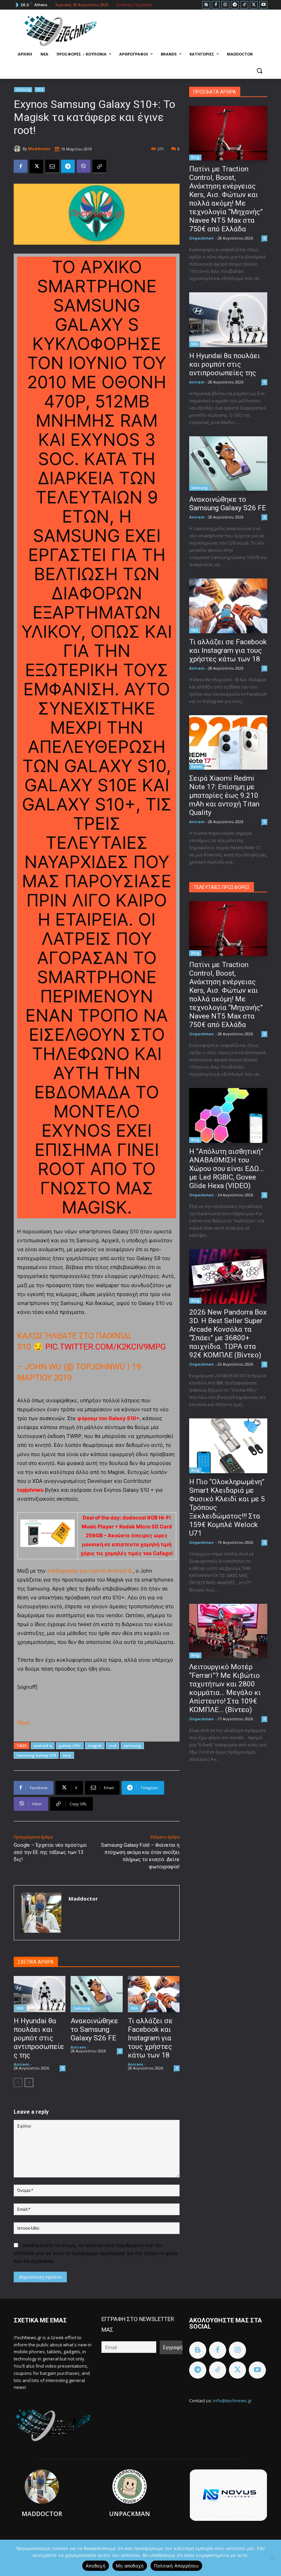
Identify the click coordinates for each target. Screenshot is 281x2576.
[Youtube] (263, 5)
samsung (132, 1745)
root (113, 1745)
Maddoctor (39, 149)
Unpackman (201, 238)
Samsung (23, 89)
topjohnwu (30, 1490)
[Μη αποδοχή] (272, 2558)
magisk (95, 1745)
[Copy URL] (99, 167)
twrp (67, 1755)
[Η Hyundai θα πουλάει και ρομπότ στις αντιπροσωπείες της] (40, 1994)
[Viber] (84, 167)
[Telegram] (235, 5)
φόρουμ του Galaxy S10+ (108, 1418)
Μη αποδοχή (130, 2566)
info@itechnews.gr (233, 2401)
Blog (195, 157)
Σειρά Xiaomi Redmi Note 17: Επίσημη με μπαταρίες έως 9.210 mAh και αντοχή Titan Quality (224, 795)
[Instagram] (225, 5)
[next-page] (29, 2083)
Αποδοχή (96, 2566)
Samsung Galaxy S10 (36, 1755)
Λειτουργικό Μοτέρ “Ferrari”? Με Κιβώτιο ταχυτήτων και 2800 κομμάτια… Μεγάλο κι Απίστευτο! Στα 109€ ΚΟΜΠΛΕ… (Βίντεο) (225, 1688)
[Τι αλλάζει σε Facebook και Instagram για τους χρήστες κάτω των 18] (154, 1994)
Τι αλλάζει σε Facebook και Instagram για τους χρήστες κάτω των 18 (150, 2038)
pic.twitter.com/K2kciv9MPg (106, 1347)
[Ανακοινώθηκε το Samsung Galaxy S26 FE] (96, 1994)
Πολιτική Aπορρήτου (176, 2566)
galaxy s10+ (70, 1745)
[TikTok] (245, 5)
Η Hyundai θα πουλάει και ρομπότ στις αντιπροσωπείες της (39, 2038)
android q (43, 1745)
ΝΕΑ (40, 89)
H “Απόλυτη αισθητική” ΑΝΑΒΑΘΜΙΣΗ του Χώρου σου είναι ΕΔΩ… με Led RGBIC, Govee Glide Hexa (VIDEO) (226, 1169)
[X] (254, 5)
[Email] (52, 167)
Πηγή (23, 1723)
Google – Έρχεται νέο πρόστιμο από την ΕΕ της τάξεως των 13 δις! (50, 1852)
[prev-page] (18, 2083)
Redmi (197, 767)
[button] (259, 71)
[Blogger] (206, 5)
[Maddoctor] (18, 149)
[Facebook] (216, 5)
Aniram (21, 2064)
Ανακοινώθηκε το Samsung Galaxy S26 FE (94, 2029)
